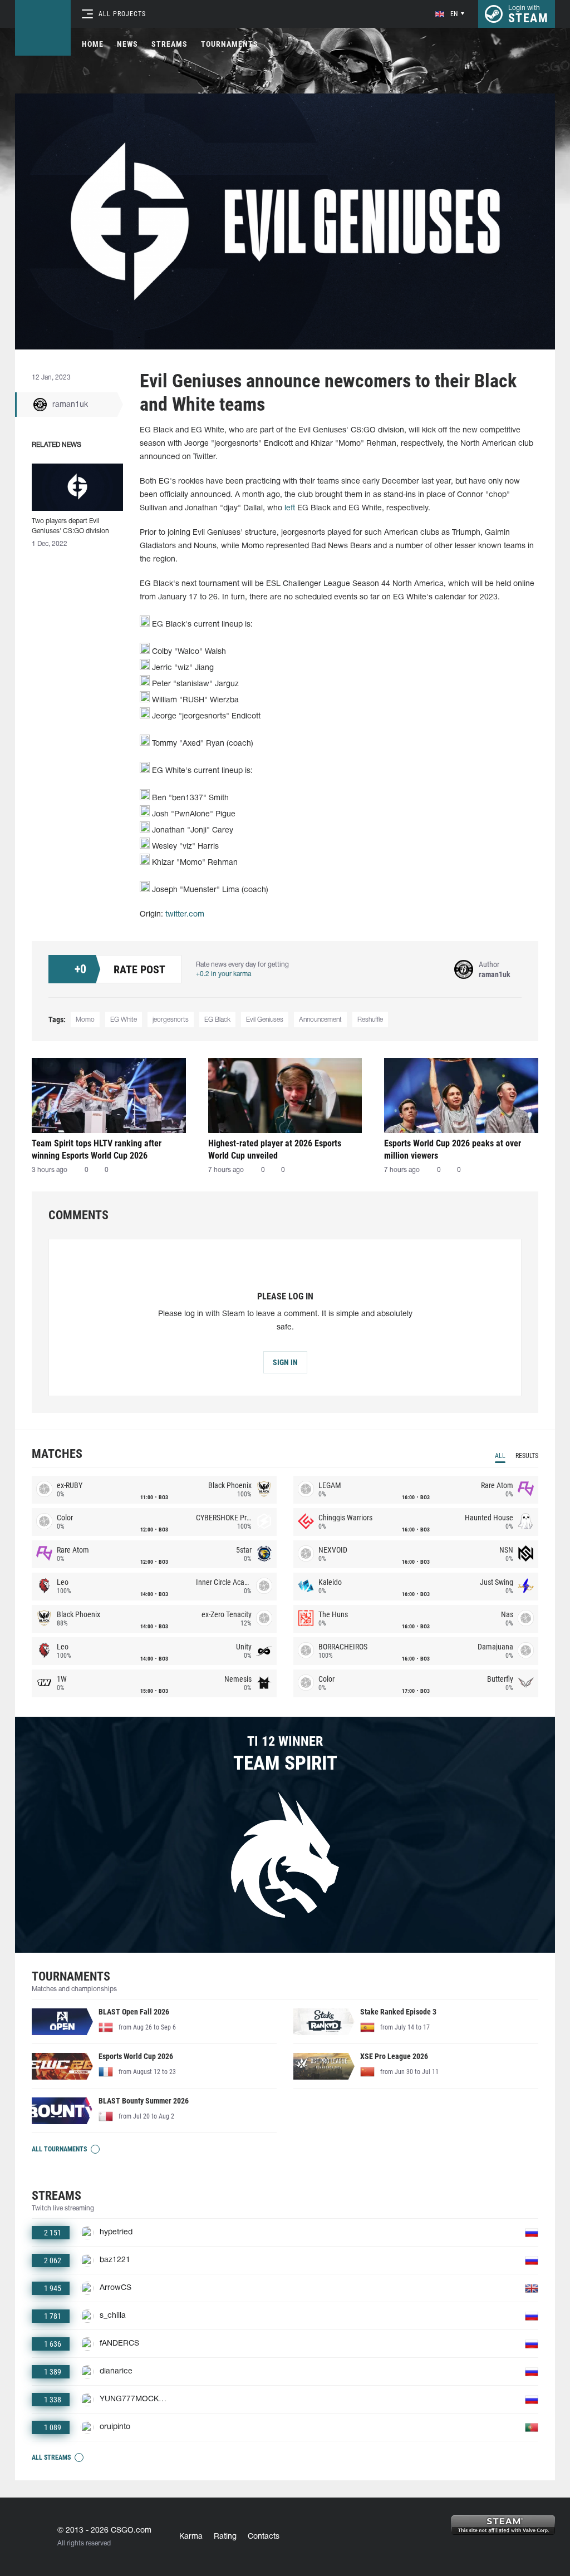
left (290, 508)
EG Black (217, 1020)
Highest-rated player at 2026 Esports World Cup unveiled (275, 1149)
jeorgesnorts (171, 1020)
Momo (85, 1020)
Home (93, 44)
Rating (225, 2537)
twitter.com (185, 915)
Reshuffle (370, 1020)
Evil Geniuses (265, 1020)
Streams (169, 44)
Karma (191, 2537)
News (127, 44)
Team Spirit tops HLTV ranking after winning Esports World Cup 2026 (97, 1149)
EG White (124, 1020)
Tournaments (230, 44)
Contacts (264, 2537)
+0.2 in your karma (223, 974)
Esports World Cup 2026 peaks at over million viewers (453, 1149)
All (500, 1456)
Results (527, 1456)
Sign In (285, 1362)
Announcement (320, 1020)
